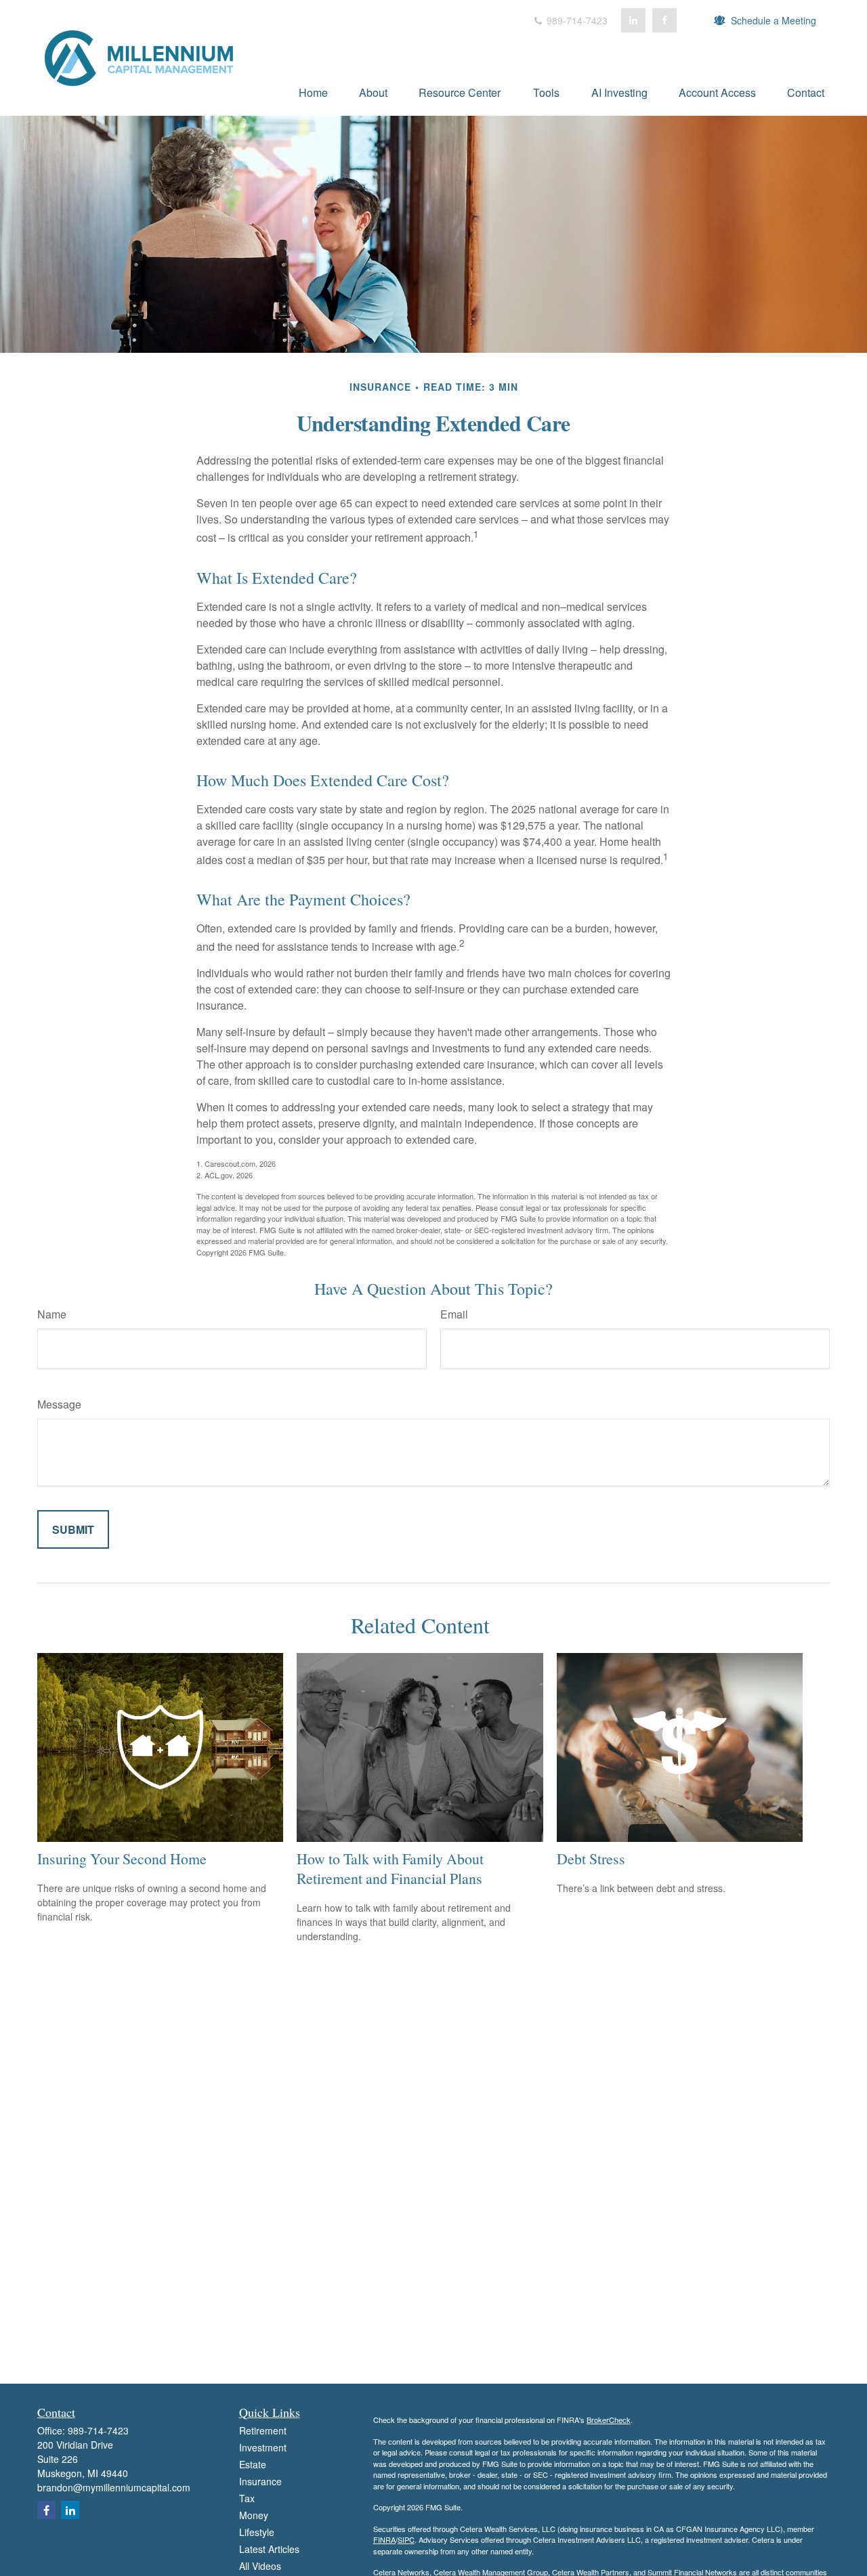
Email (454, 1314)
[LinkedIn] (633, 20)
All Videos (260, 2566)
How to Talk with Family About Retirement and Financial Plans (390, 1868)
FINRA (384, 2539)
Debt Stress (591, 1859)
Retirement (263, 2430)
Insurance (260, 2481)
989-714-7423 (576, 20)
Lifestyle (257, 2532)
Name (52, 1314)
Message (59, 1404)
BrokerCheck (609, 2420)
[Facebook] (664, 20)
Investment (263, 2447)
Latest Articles (269, 2549)
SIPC (406, 2539)
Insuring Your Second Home (122, 1859)
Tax (247, 2498)
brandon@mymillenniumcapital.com (114, 2487)
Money (254, 2515)
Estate (253, 2464)
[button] (313, 92)
